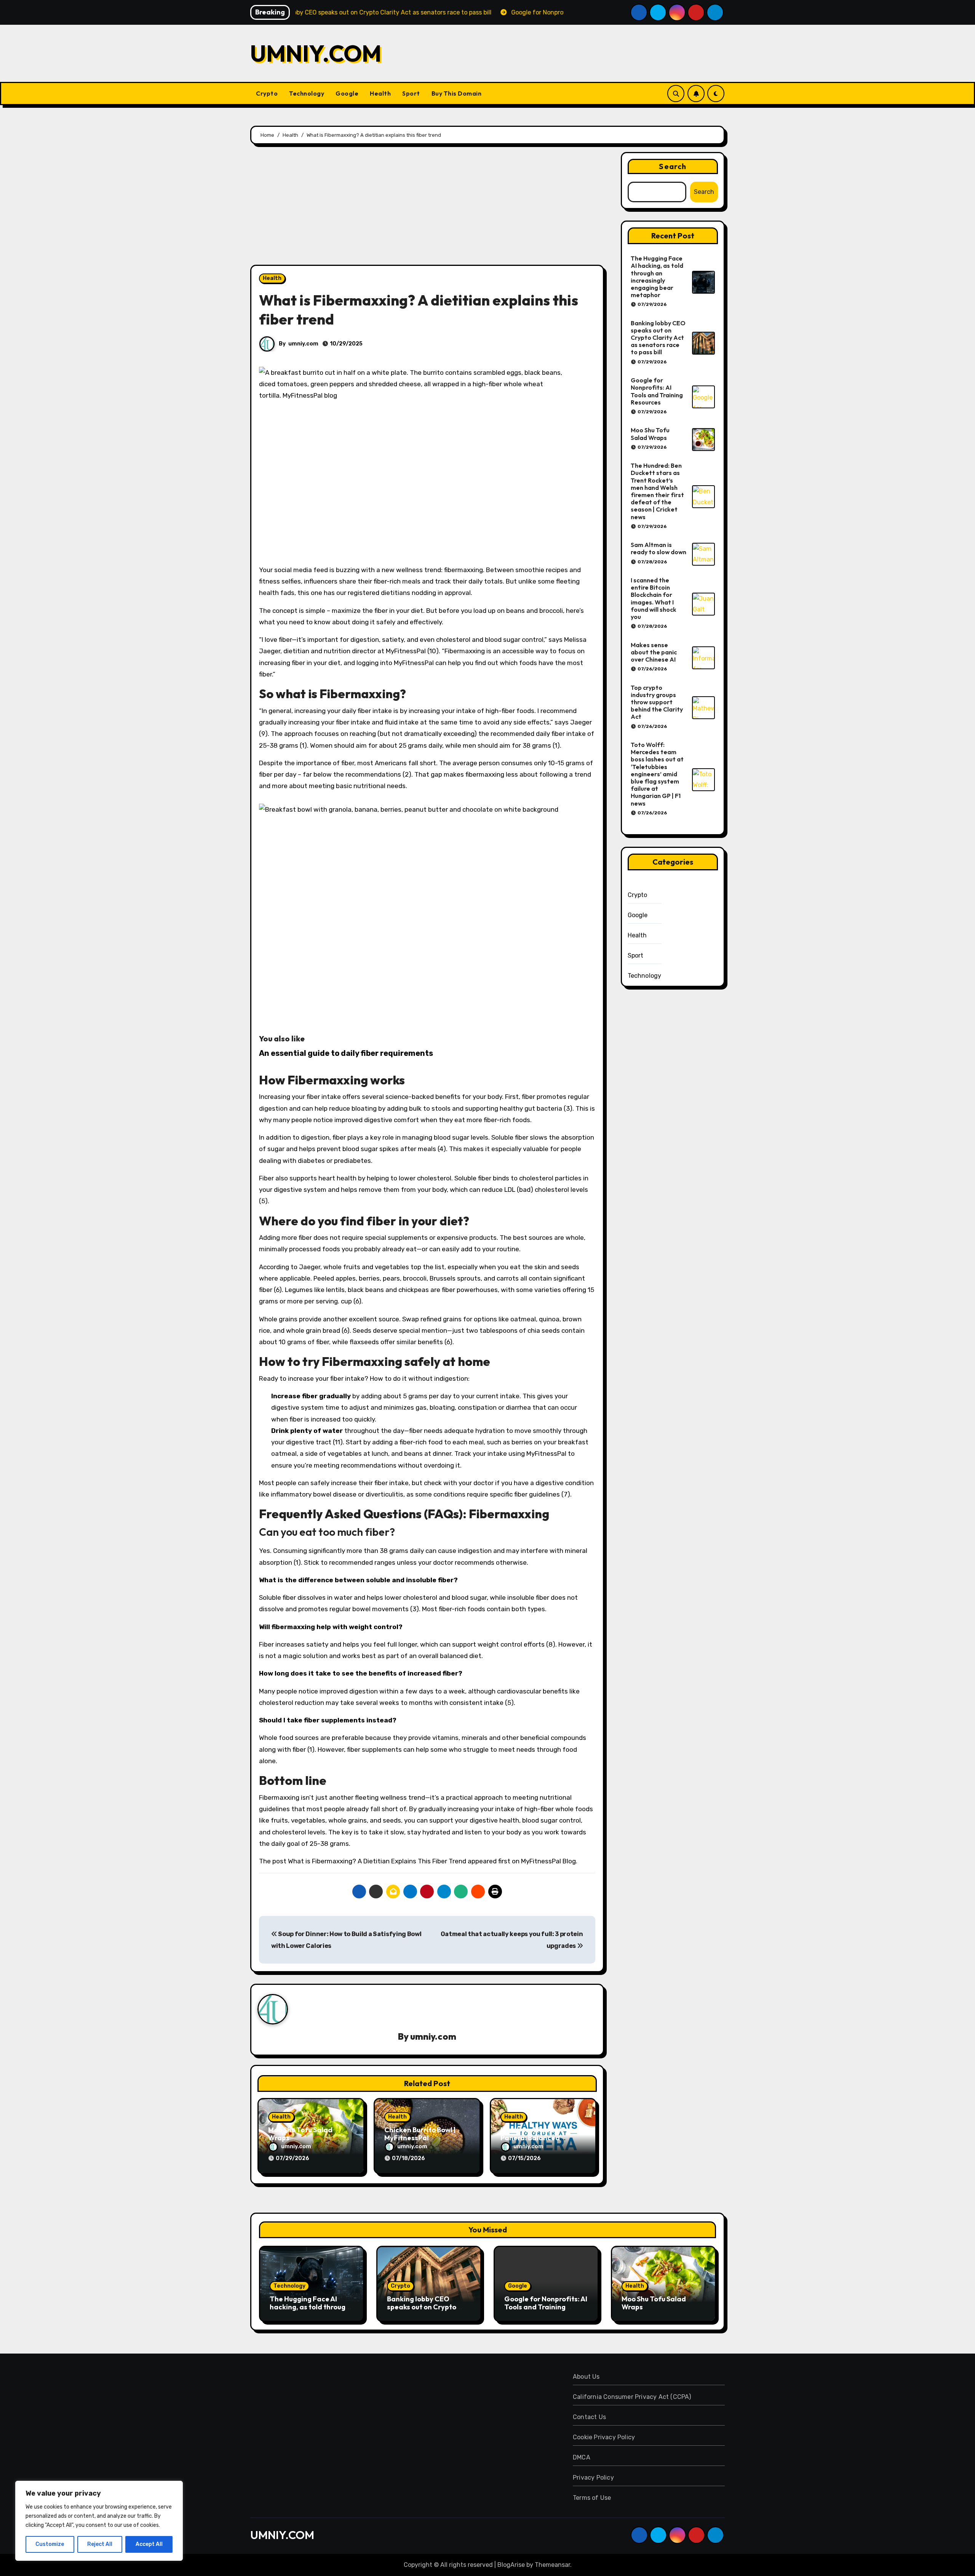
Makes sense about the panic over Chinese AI (654, 652)
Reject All (100, 2544)
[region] (99, 2521)
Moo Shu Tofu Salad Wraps (300, 2134)
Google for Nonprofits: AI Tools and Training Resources (657, 391)
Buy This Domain (457, 93)
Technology (307, 93)
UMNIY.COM (316, 53)
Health (380, 93)
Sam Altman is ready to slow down (659, 548)
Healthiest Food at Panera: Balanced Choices (532, 2138)
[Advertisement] (428, 208)
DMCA (582, 2457)
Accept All (149, 2544)
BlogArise (511, 2565)
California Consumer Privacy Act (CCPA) (632, 2397)
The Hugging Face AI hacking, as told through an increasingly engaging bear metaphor (657, 277)
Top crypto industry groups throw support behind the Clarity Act (657, 702)
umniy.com (303, 344)
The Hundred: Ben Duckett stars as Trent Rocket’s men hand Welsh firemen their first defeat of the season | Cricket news (657, 491)
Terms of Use (592, 2498)
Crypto (267, 93)
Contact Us (589, 2417)
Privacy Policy (593, 2478)
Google (347, 93)
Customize (50, 2544)
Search (673, 166)
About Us (586, 2377)
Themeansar (552, 2565)
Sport (411, 93)
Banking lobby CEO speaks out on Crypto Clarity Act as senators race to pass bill (658, 338)
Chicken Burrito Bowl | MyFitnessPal (420, 2134)
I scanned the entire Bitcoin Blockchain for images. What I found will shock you (654, 598)
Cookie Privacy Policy (604, 2437)
